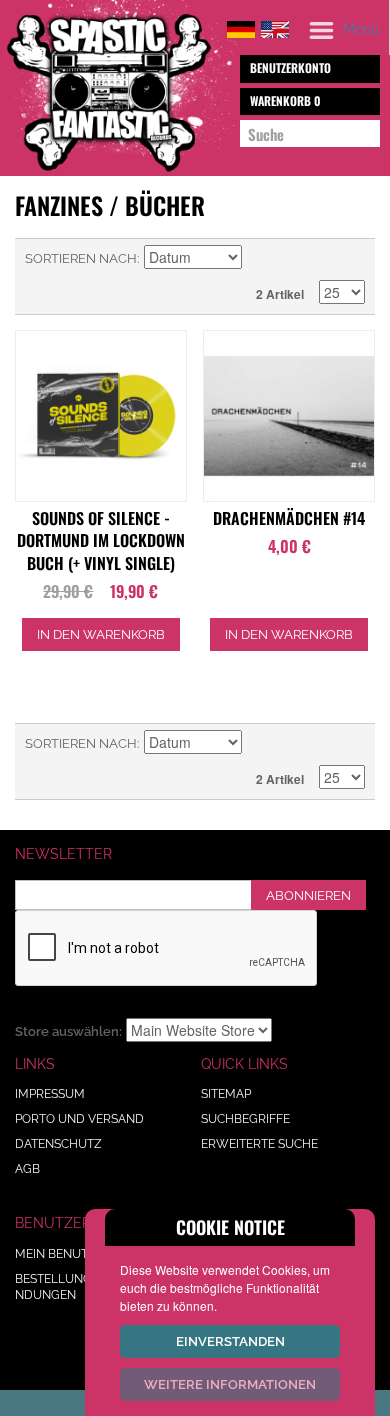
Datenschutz (58, 1144)
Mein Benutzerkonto (84, 1254)
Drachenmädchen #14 (289, 518)
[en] (275, 26)
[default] (241, 26)
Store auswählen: (68, 1031)
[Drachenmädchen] (289, 416)
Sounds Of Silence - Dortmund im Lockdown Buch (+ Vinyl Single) (101, 540)
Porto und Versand (79, 1119)
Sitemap (226, 1094)
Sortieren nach (81, 258)
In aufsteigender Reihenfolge (260, 259)
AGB (27, 1169)
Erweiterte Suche (259, 1144)
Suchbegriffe (245, 1119)
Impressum (50, 1094)
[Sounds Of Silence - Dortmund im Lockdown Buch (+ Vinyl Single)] (101, 416)
